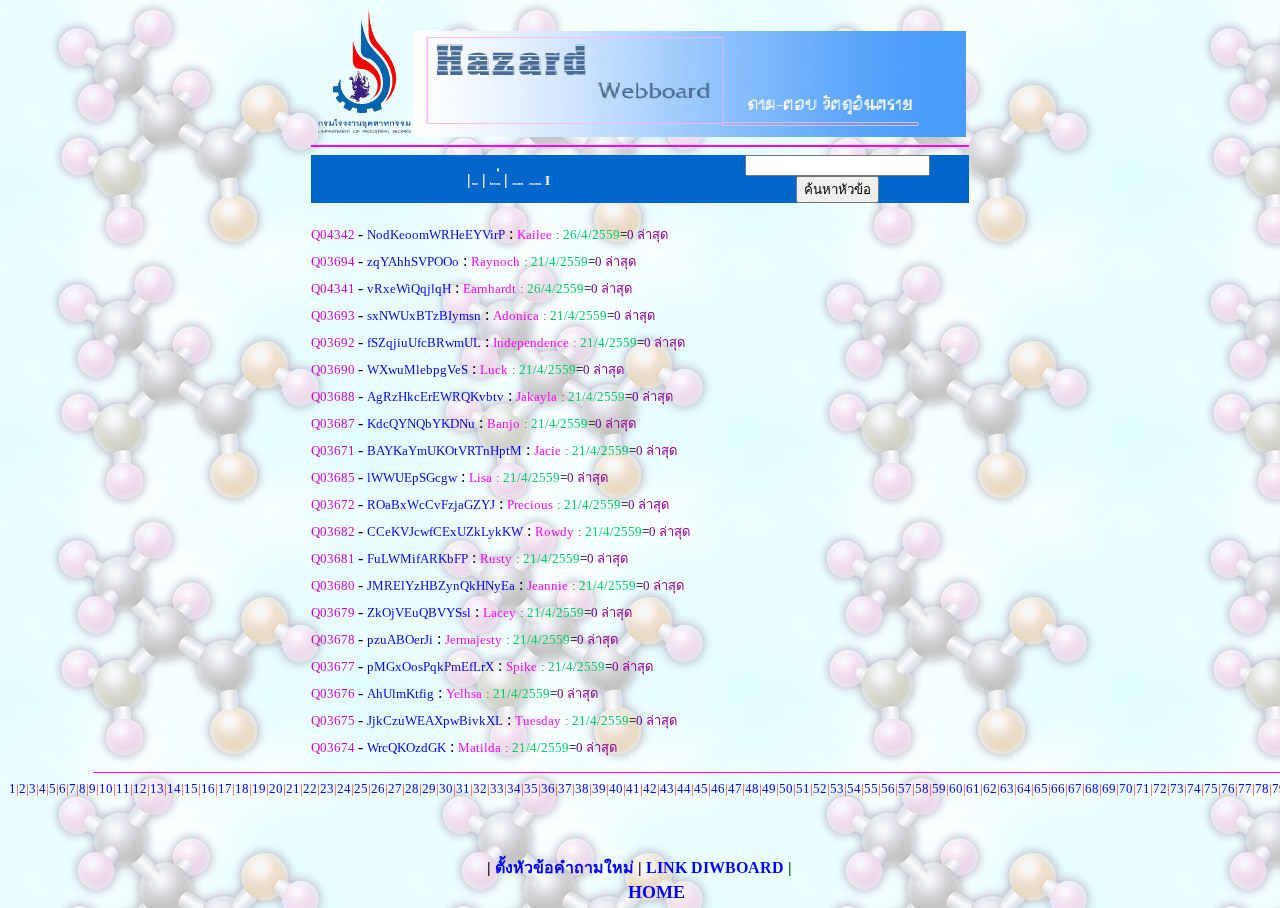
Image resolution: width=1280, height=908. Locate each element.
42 (650, 788)
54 (854, 788)
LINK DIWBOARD (715, 867)
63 (1007, 788)
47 (735, 788)
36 (548, 788)
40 (616, 788)
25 (361, 788)
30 (446, 788)
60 (956, 788)
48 (752, 788)
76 (1228, 788)
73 (1177, 788)
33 (497, 788)
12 (140, 788)
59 (939, 788)
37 (565, 788)
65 (1041, 788)
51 (803, 788)
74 (1194, 788)
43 (667, 788)
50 (786, 788)
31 (463, 788)
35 (531, 788)
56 (888, 788)
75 (1211, 788)
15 (191, 788)
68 (1092, 788)
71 (1143, 788)
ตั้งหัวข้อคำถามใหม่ (566, 867)
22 (310, 788)
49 (769, 788)
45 (701, 788)
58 (922, 788)
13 (157, 788)
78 (1262, 788)
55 (871, 788)
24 (344, 788)
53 (837, 788)
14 (174, 788)
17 (225, 788)
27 (395, 788)
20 (276, 788)
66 (1058, 788)
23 (327, 788)
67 (1075, 788)
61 (973, 788)
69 (1109, 788)
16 (208, 788)
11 (123, 788)
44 (684, 788)
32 (480, 788)
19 (259, 788)
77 (1245, 788)
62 (990, 788)
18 (242, 788)
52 (820, 788)
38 (582, 788)
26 (378, 788)
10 (106, 788)
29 (429, 788)
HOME (656, 892)
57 (905, 788)
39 (599, 788)
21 (293, 788)
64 (1024, 788)
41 (633, 788)
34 (514, 788)
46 (718, 788)
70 (1126, 788)
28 (412, 788)
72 (1160, 788)
